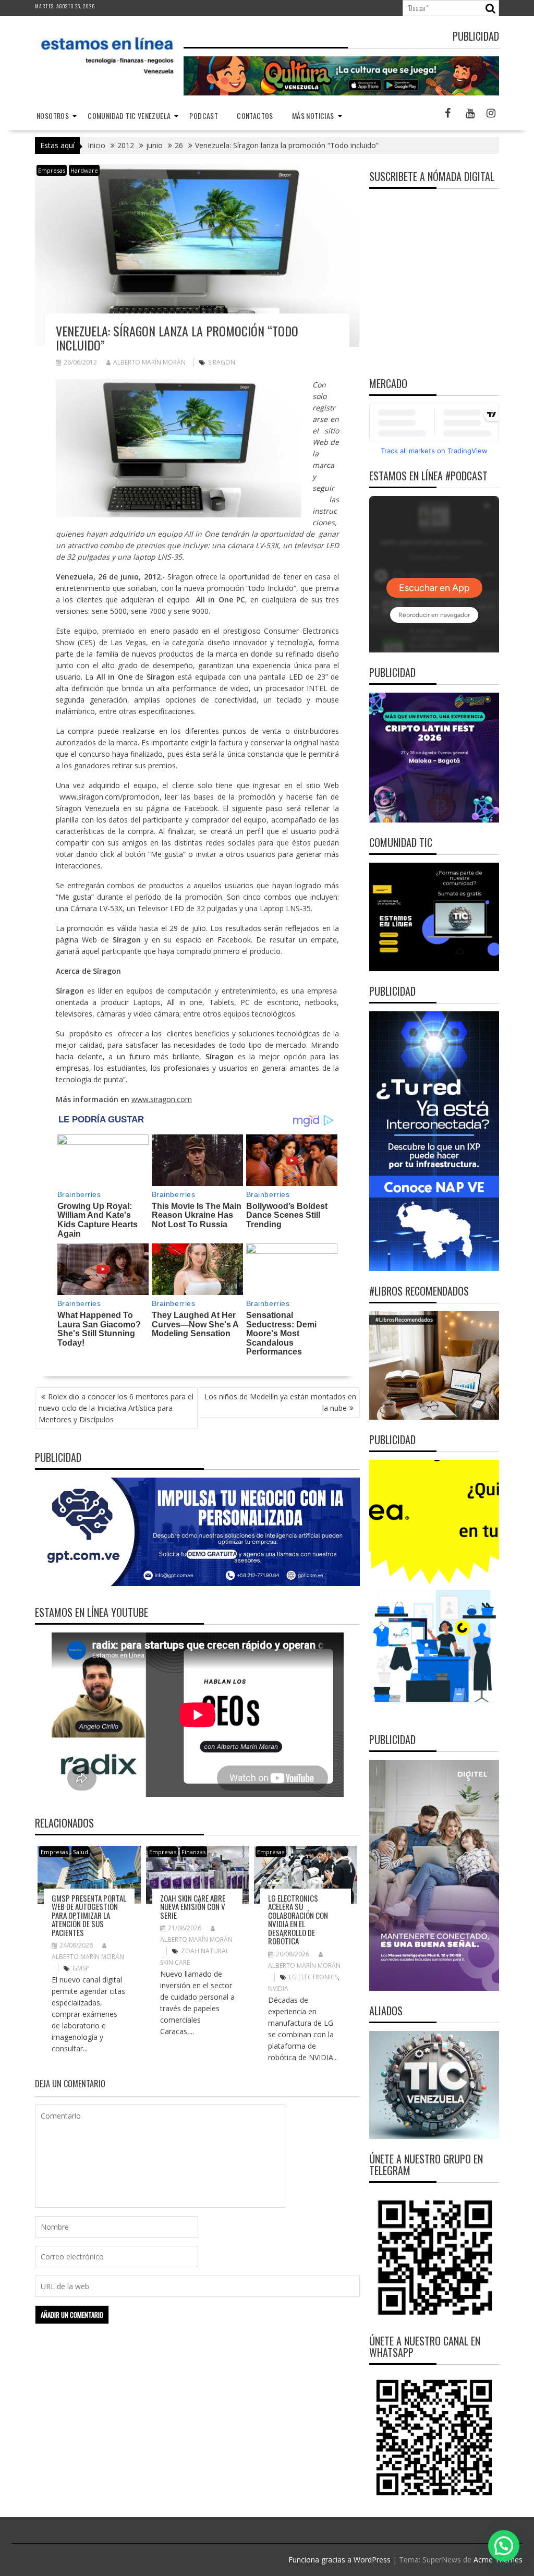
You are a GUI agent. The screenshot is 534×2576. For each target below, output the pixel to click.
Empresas (52, 170)
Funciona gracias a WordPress (339, 2560)
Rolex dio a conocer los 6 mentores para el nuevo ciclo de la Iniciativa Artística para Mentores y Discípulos (116, 1408)
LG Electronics (313, 1977)
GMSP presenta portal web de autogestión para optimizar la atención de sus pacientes (89, 1915)
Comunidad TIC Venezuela (129, 116)
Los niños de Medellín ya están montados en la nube (280, 1402)
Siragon (222, 362)
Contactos (255, 116)
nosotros (53, 116)
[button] (504, 2546)
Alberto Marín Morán (149, 362)
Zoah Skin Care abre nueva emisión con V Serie (193, 1907)
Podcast (204, 116)
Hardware (84, 170)
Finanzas (193, 1852)
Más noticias (313, 116)
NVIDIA (278, 1988)
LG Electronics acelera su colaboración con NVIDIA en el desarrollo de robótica (298, 1920)
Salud (81, 1852)
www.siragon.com (162, 1099)
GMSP (81, 1968)
